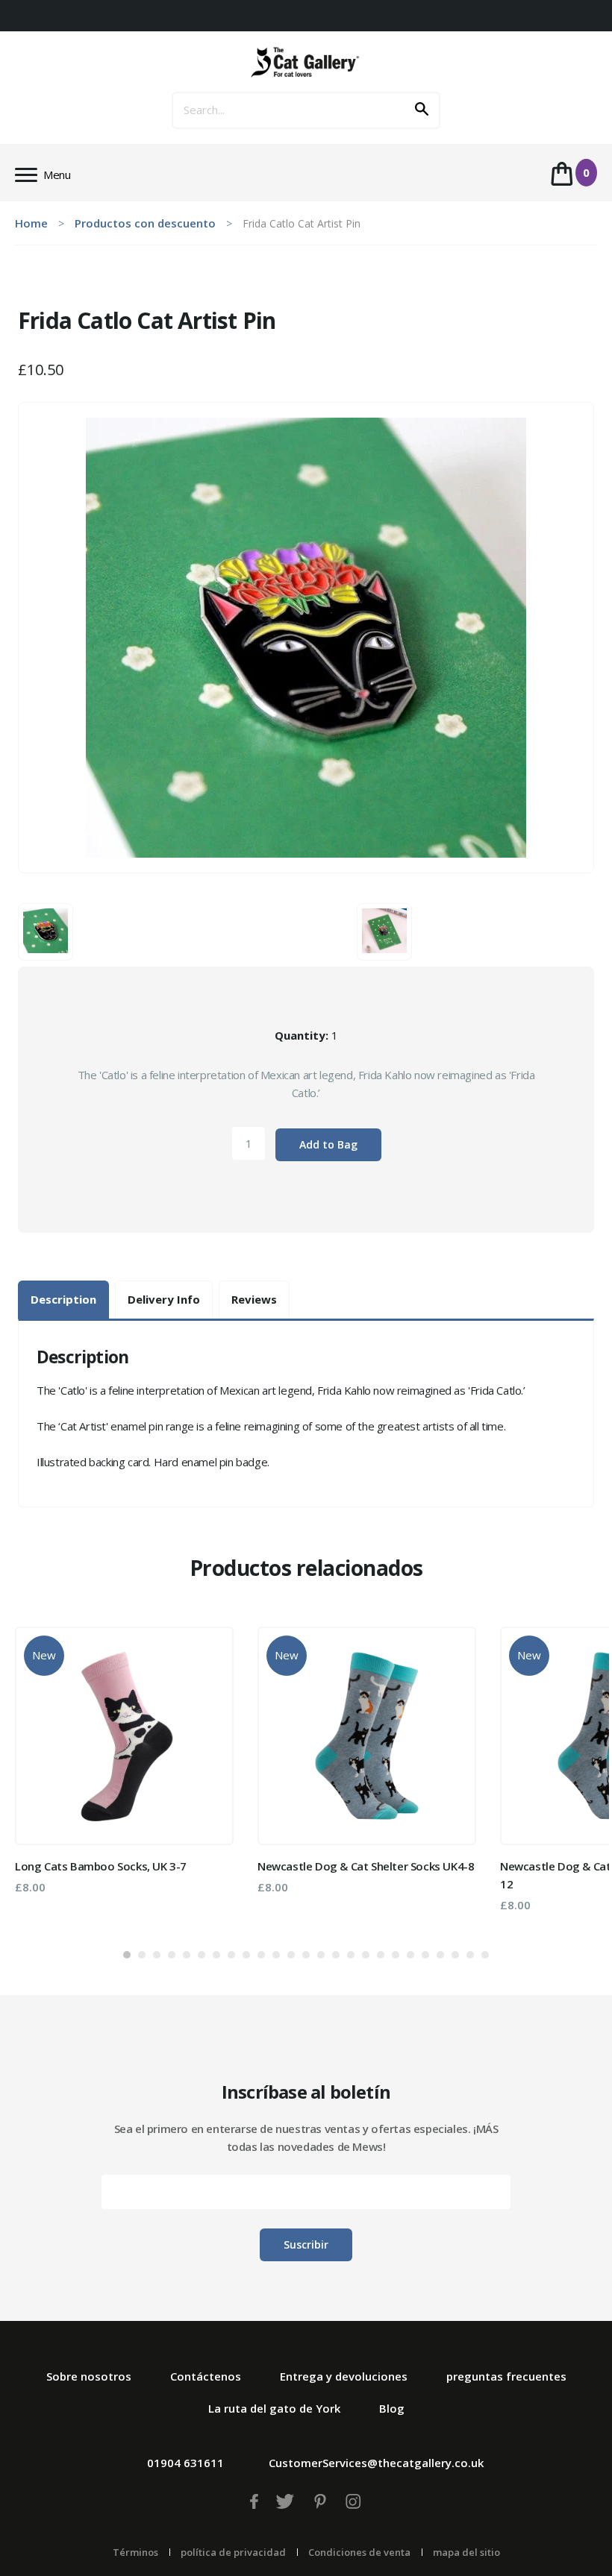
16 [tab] (351, 1955)
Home (31, 223)
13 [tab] (306, 1955)
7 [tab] (216, 1955)
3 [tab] (157, 1955)
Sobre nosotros (89, 2376)
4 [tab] (172, 1955)
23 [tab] (455, 1955)
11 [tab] (276, 1955)
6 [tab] (202, 1955)
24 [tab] (470, 1955)
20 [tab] (410, 1955)
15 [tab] (336, 1955)
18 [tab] (381, 1955)
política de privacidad (233, 2552)
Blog (392, 2408)
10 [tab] (261, 1955)
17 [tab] (366, 1955)
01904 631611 (185, 2463)
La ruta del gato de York (274, 2408)
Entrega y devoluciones (344, 2376)
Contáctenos (206, 2376)
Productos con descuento (145, 223)
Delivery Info (164, 1299)
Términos (135, 2552)
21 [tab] (425, 1955)
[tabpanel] (124, 1760)
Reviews (254, 1299)
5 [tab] (187, 1955)
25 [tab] (485, 1955)
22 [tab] (440, 1955)
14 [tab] (321, 1955)
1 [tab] (127, 1955)
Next (575, 1775)
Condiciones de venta (359, 2552)
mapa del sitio (466, 2552)
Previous (37, 1775)
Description (63, 1299)
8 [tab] (231, 1955)
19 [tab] (396, 1955)
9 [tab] (246, 1955)
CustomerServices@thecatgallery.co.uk (376, 2463)
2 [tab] (142, 1955)
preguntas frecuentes (506, 2376)
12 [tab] (291, 1955)
